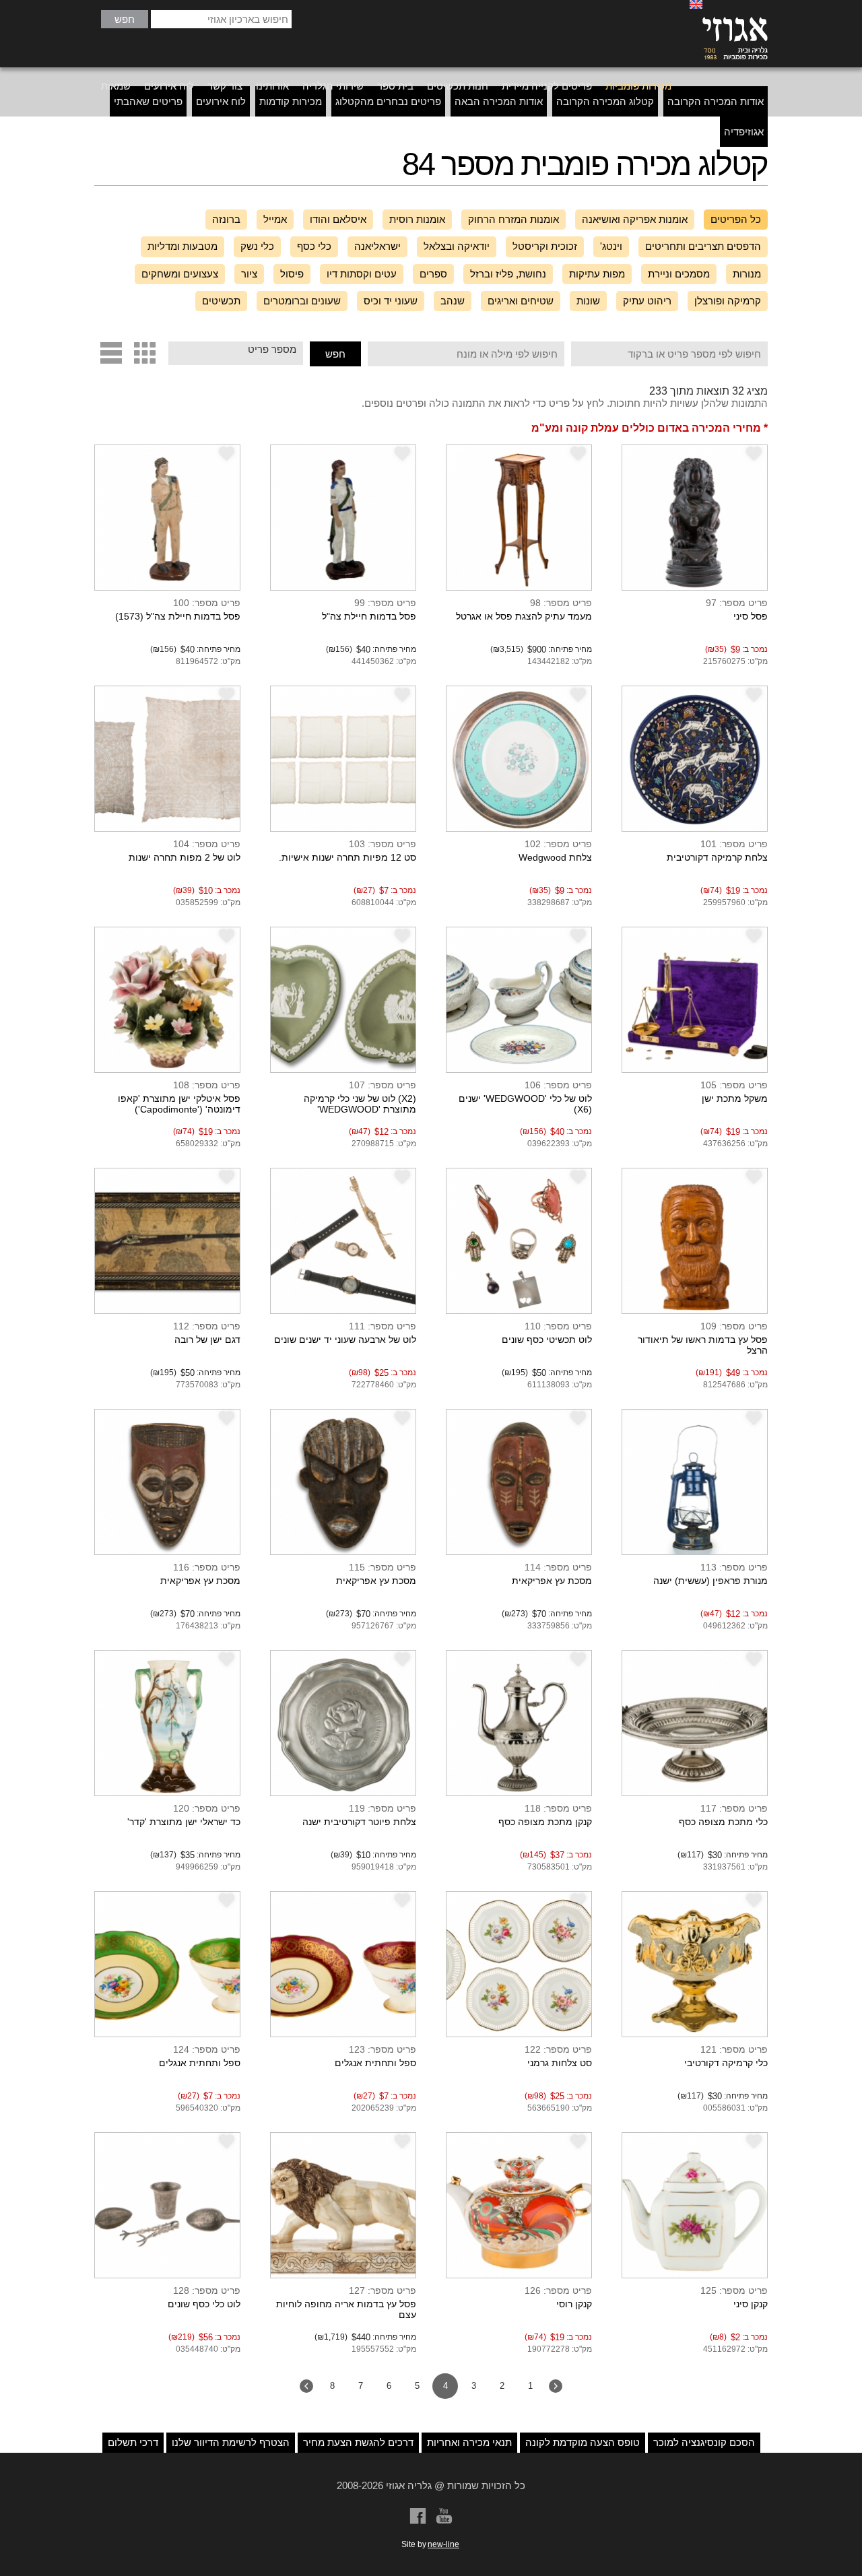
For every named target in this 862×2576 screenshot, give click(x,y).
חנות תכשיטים (458, 86)
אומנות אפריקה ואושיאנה (635, 219)
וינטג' (611, 246)
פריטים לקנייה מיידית (547, 86)
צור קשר (225, 86)
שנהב (453, 301)
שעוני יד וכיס (391, 301)
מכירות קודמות (291, 101)
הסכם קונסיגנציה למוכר (704, 2442)
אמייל (275, 219)
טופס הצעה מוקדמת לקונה (583, 2442)
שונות (588, 301)
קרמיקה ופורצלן (728, 301)
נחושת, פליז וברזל (508, 274)
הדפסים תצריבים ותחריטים (703, 246)
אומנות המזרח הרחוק (513, 219)
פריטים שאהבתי (148, 101)
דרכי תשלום (133, 2442)
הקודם (556, 2386)
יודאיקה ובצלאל (457, 246)
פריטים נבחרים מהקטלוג (388, 101)
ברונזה (226, 219)
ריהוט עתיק (647, 301)
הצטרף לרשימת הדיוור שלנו (231, 2442)
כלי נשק (257, 246)
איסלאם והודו (338, 219)
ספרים (433, 274)
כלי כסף (314, 246)
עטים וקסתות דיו (362, 274)
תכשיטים (221, 301)
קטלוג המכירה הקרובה (605, 101)
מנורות (747, 274)
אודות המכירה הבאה (499, 101)
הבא (306, 2386)
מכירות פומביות (638, 86)
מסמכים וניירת (679, 274)
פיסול (292, 274)
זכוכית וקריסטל (545, 246)
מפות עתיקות (597, 274)
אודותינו (272, 86)
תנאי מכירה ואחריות (469, 2442)
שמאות (116, 86)
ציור (249, 274)
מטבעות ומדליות (183, 246)
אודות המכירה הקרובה (716, 101)
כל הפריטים (736, 219)
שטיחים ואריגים (521, 301)
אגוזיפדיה (744, 132)
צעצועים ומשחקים (180, 274)
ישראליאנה (377, 246)
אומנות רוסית (417, 219)
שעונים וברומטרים (302, 301)
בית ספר (395, 86)
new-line (443, 2544)
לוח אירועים (169, 86)
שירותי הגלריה (333, 86)
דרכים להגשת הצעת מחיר (358, 2442)
